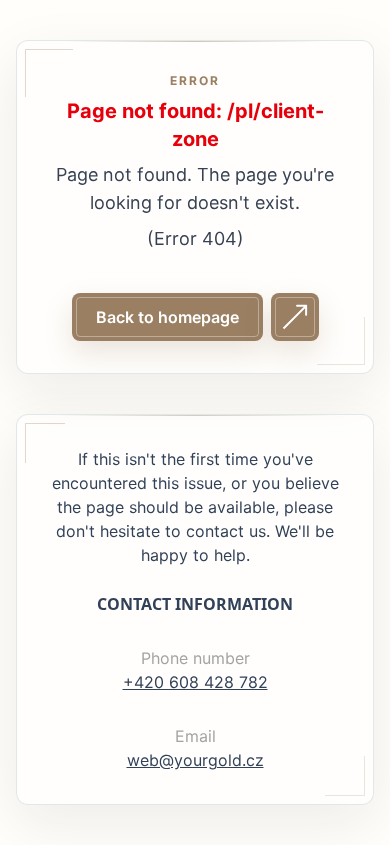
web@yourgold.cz (195, 760)
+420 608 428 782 (195, 682)
